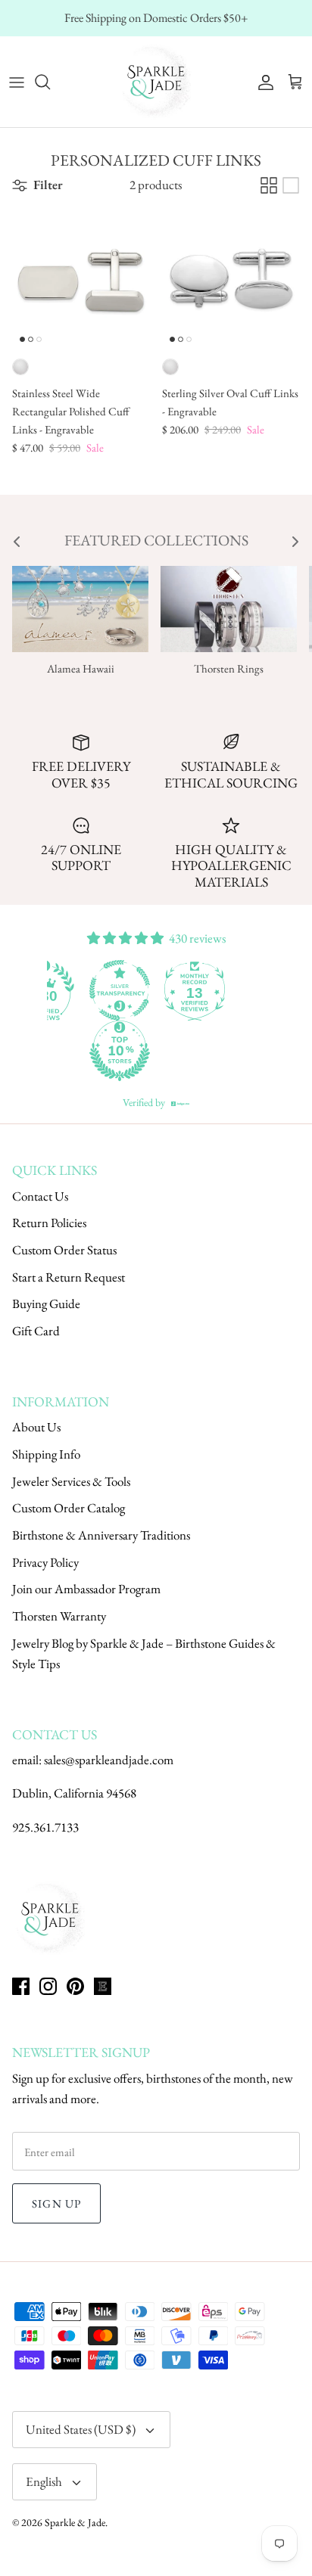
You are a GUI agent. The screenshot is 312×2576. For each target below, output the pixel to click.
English (44, 2481)
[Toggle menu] (17, 82)
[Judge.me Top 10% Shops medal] (162, 1051)
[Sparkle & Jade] (156, 82)
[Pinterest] (75, 1986)
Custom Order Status (64, 1250)
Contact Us (40, 1196)
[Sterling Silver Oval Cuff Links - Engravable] (231, 281)
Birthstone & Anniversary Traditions (101, 1535)
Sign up (56, 2203)
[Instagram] (48, 1986)
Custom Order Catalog (69, 1508)
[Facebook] (21, 1986)
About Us (36, 1427)
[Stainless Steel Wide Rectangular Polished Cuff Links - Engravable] (81, 281)
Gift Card (36, 1331)
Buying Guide (46, 1304)
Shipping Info (46, 1454)
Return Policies (49, 1223)
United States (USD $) (81, 2429)
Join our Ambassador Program (86, 1589)
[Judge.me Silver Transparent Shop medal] (162, 990)
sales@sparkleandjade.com (109, 1760)
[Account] (262, 82)
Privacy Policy (45, 1562)
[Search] (50, 82)
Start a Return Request (69, 1277)
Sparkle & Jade (75, 2522)
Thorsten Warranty (59, 1616)
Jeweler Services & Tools (71, 1481)
